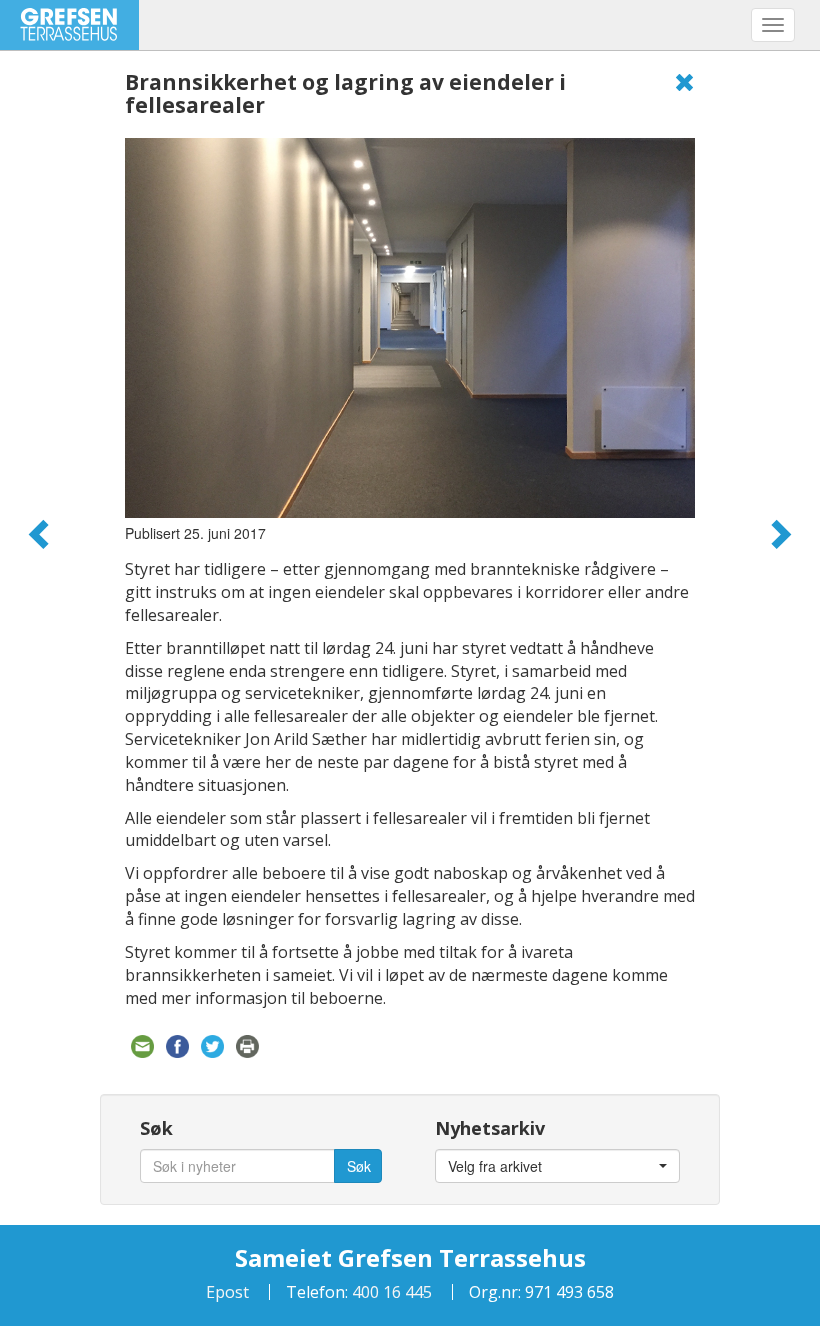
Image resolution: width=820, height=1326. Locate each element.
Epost (227, 1292)
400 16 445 (390, 1292)
